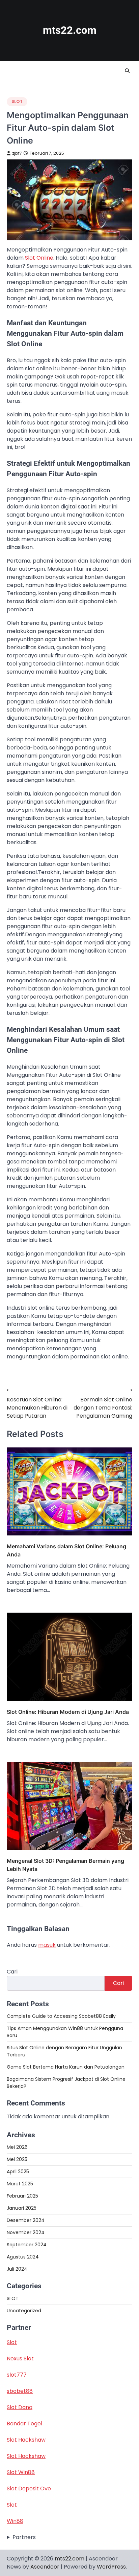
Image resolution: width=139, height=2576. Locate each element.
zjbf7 (17, 153)
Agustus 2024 (23, 2257)
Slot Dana (20, 2407)
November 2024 (26, 2232)
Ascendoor (45, 2567)
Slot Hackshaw (26, 2440)
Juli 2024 (17, 2269)
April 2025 (18, 2171)
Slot (12, 2342)
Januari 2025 (22, 2208)
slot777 (17, 2375)
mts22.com (70, 30)
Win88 (15, 2521)
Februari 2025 (22, 2196)
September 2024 (27, 2245)
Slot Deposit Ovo (29, 2488)
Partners (24, 2537)
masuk (47, 1945)
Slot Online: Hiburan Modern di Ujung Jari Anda (68, 1712)
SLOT (17, 101)
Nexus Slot (20, 2359)
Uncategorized (24, 2311)
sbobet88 (20, 2391)
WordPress (111, 2567)
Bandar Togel (24, 2424)
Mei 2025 (17, 2159)
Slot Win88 (21, 2472)
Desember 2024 (26, 2220)
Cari (12, 1972)
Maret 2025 (20, 2184)
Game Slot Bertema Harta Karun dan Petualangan (66, 2067)
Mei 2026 (17, 2147)
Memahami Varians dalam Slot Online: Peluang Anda (66, 1550)
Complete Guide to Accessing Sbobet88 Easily (61, 2016)
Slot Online (39, 258)
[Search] (127, 71)
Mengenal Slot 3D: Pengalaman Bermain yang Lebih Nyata (65, 1865)
